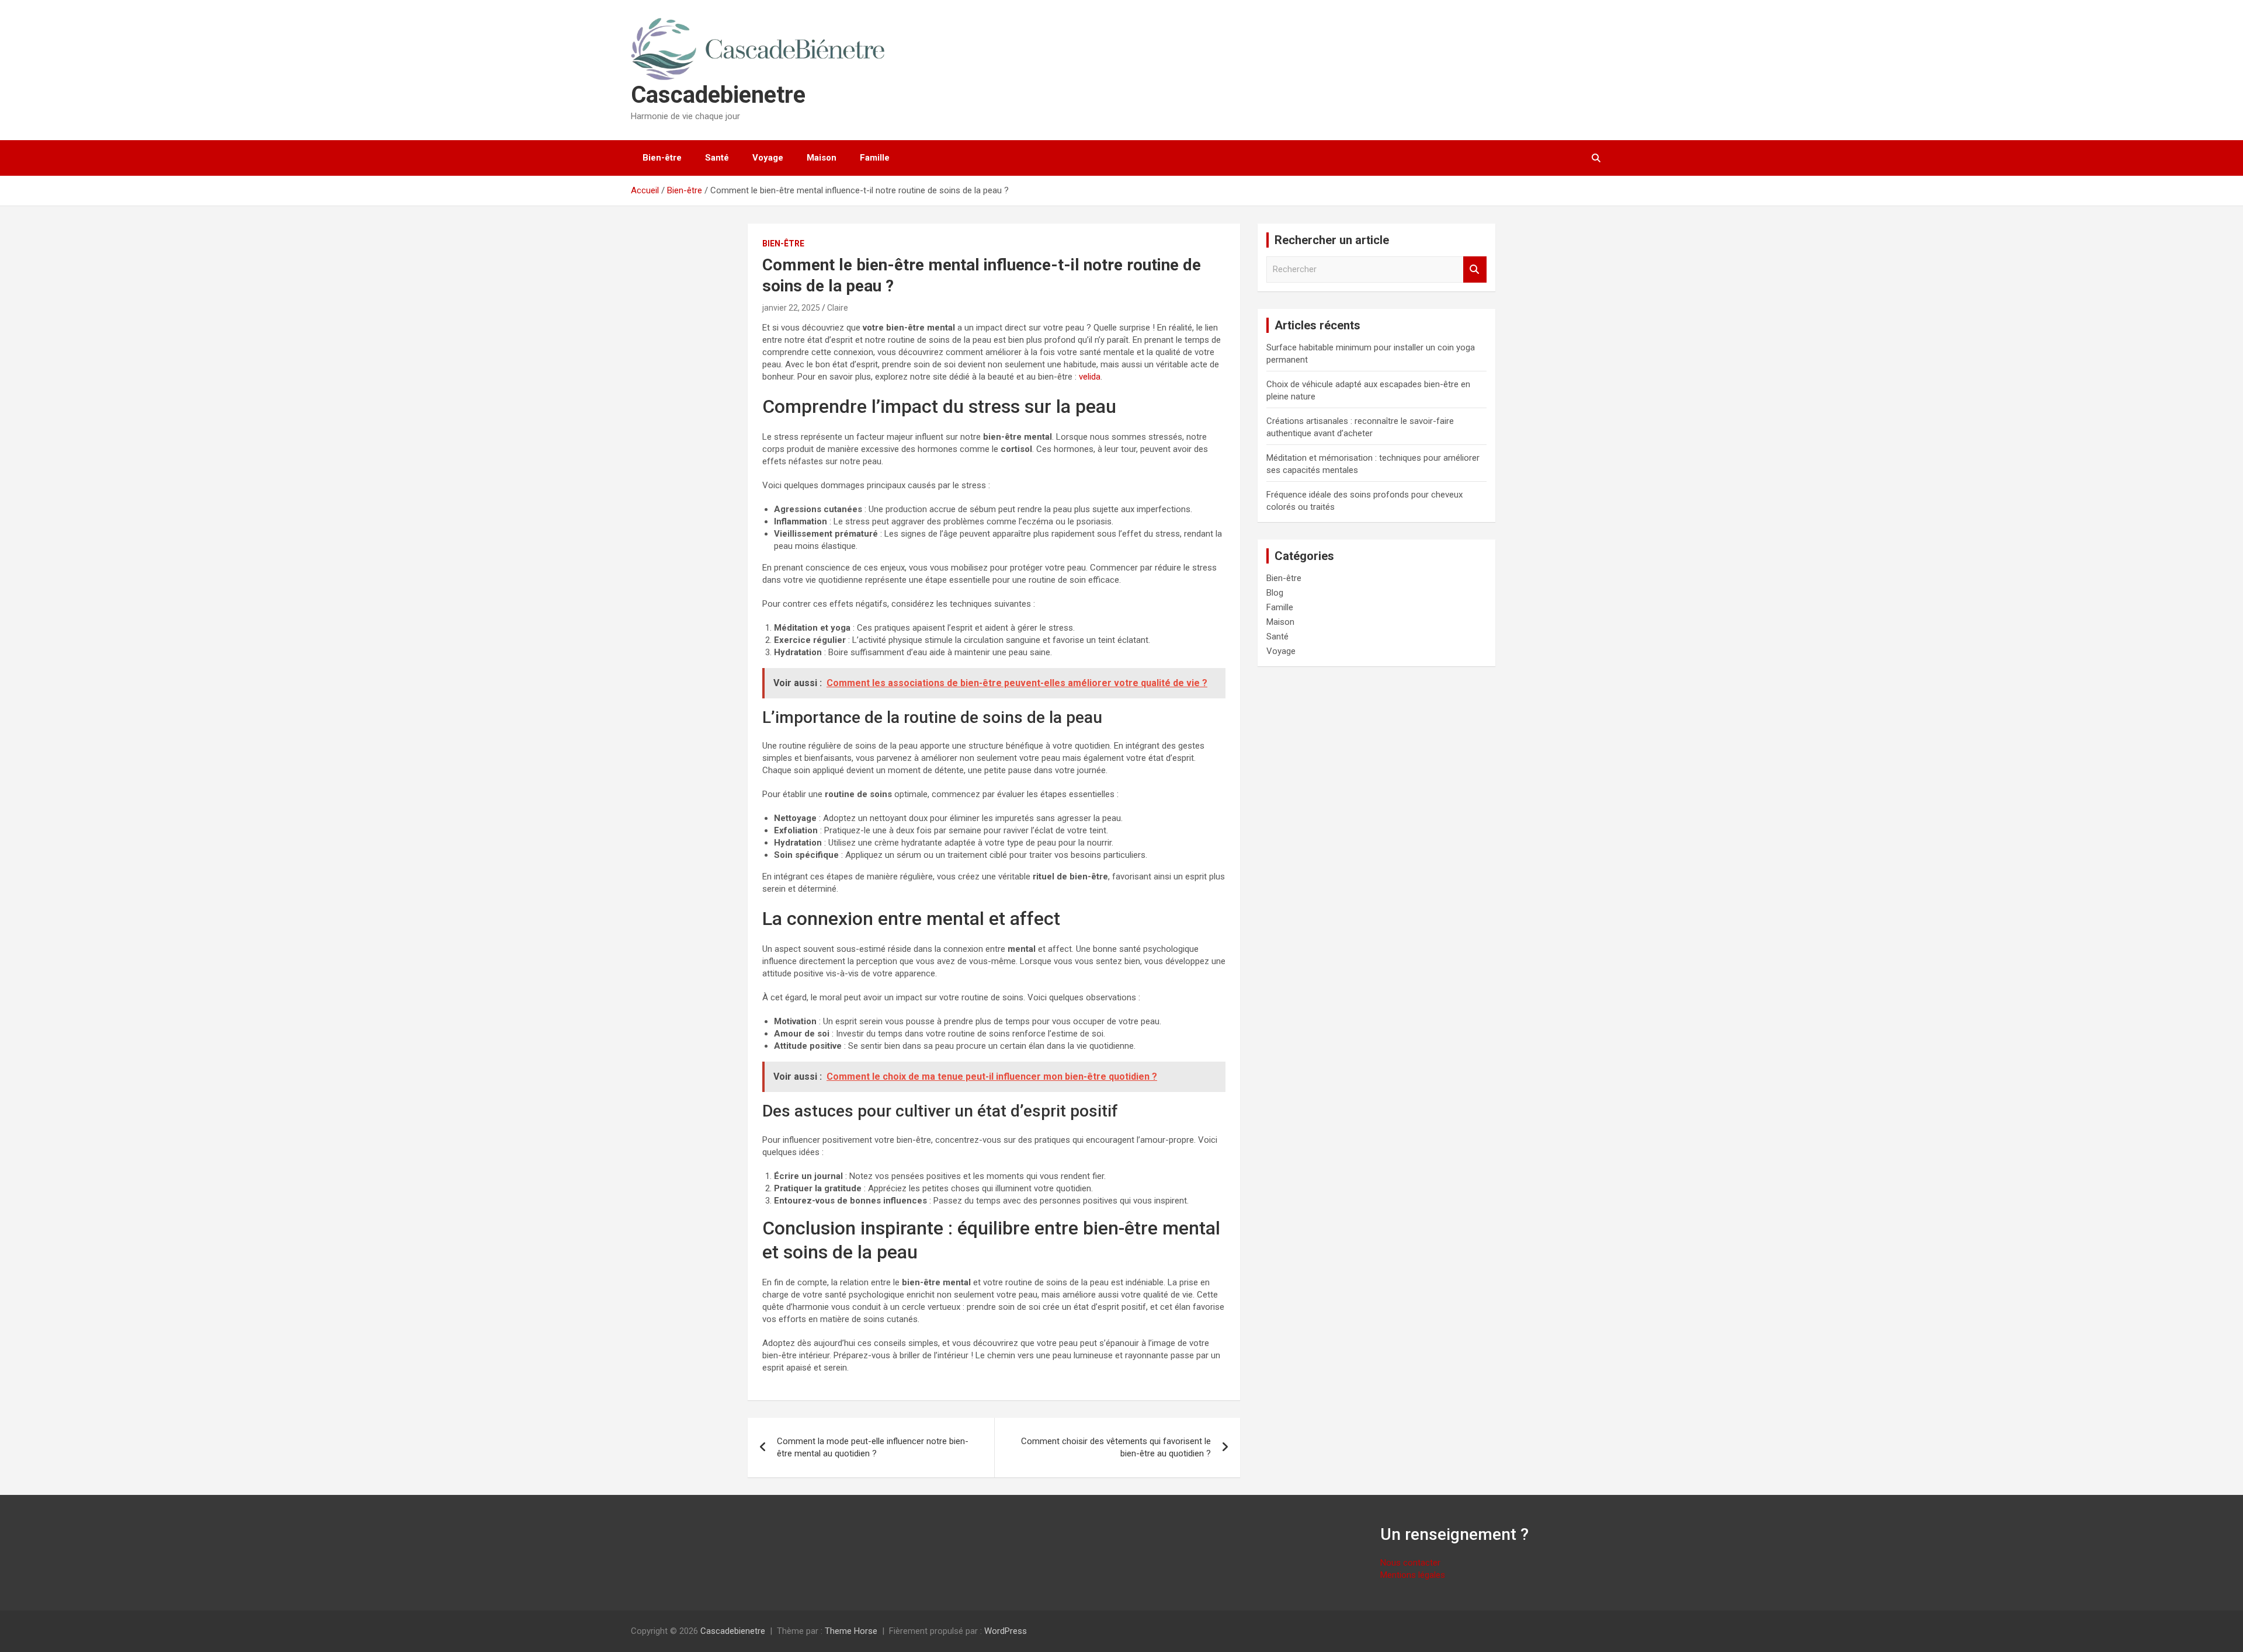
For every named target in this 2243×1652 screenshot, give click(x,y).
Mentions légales (1413, 1575)
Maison (822, 158)
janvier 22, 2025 (791, 308)
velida (1090, 377)
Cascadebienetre (718, 95)
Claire (838, 308)
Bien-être (662, 158)
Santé (717, 158)
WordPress (1006, 1631)
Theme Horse (851, 1631)
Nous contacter (1410, 1563)
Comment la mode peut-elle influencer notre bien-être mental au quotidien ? (873, 1447)
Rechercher (1475, 269)
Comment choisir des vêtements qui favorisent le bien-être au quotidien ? (1116, 1447)
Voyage (768, 158)
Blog (1275, 593)
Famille (875, 158)
